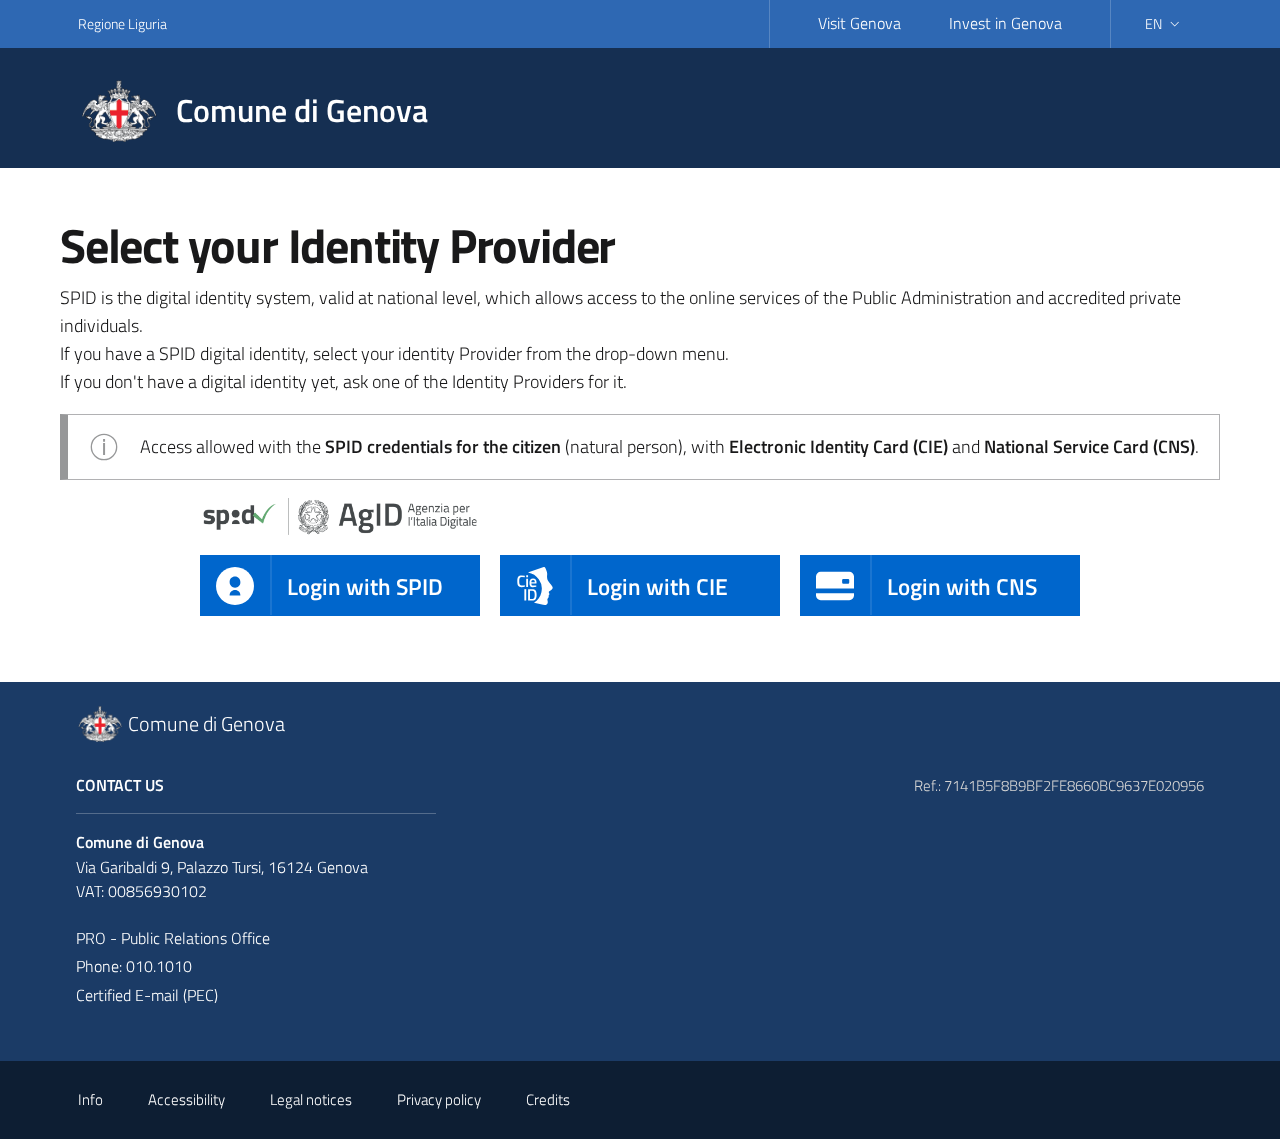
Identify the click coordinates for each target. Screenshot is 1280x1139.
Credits (548, 1099)
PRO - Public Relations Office (173, 938)
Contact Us (120, 785)
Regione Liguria (122, 23)
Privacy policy (439, 1099)
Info (90, 1099)
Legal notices (311, 1099)
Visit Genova (859, 23)
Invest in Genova (1005, 23)
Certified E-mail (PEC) (147, 995)
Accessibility (186, 1099)
